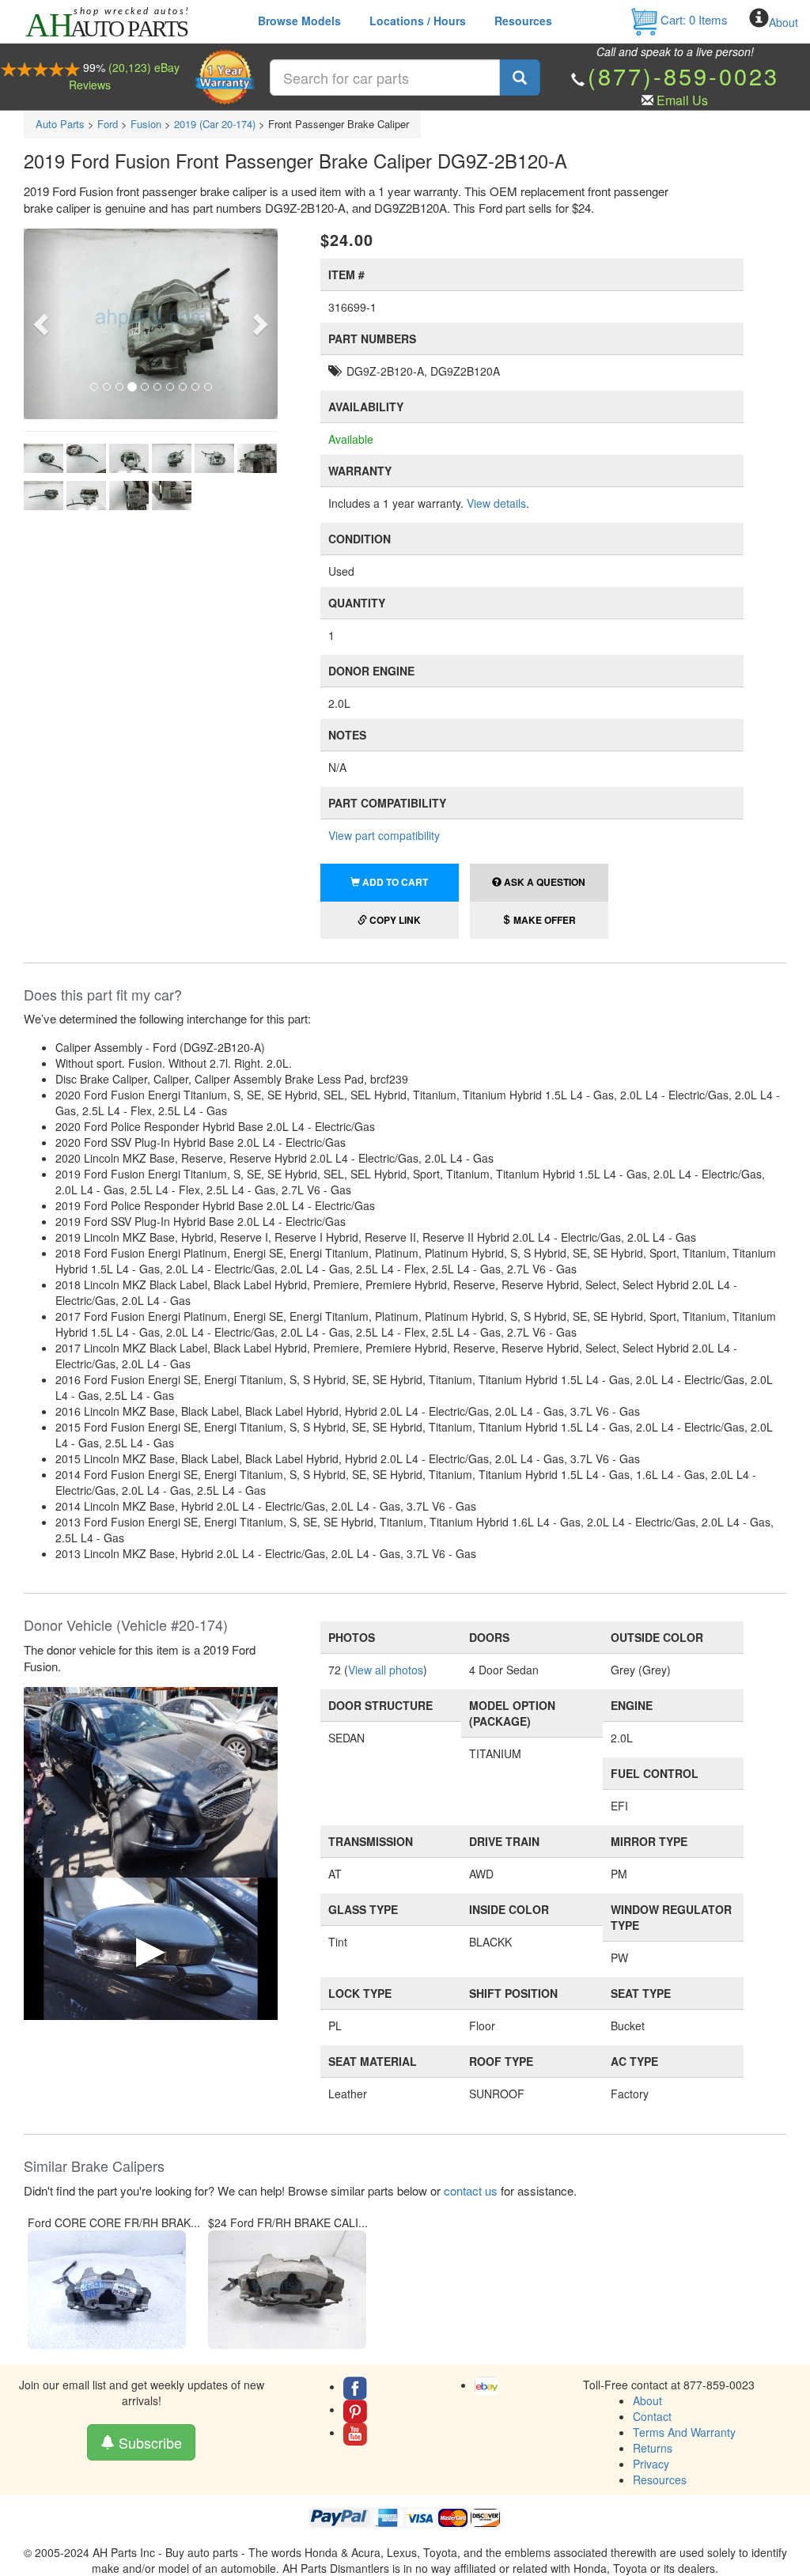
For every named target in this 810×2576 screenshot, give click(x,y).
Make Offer (543, 920)
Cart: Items (693, 19)
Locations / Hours (418, 21)
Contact (652, 2416)
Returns (653, 2448)
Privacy (651, 2464)
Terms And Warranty (684, 2432)
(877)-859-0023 (683, 76)
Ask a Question (543, 882)
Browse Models (299, 21)
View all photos (386, 1670)
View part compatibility (384, 835)
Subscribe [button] (148, 2442)
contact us (471, 2190)
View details (496, 503)
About (784, 22)
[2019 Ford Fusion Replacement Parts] (151, 1780)
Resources (523, 21)
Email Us (682, 100)
